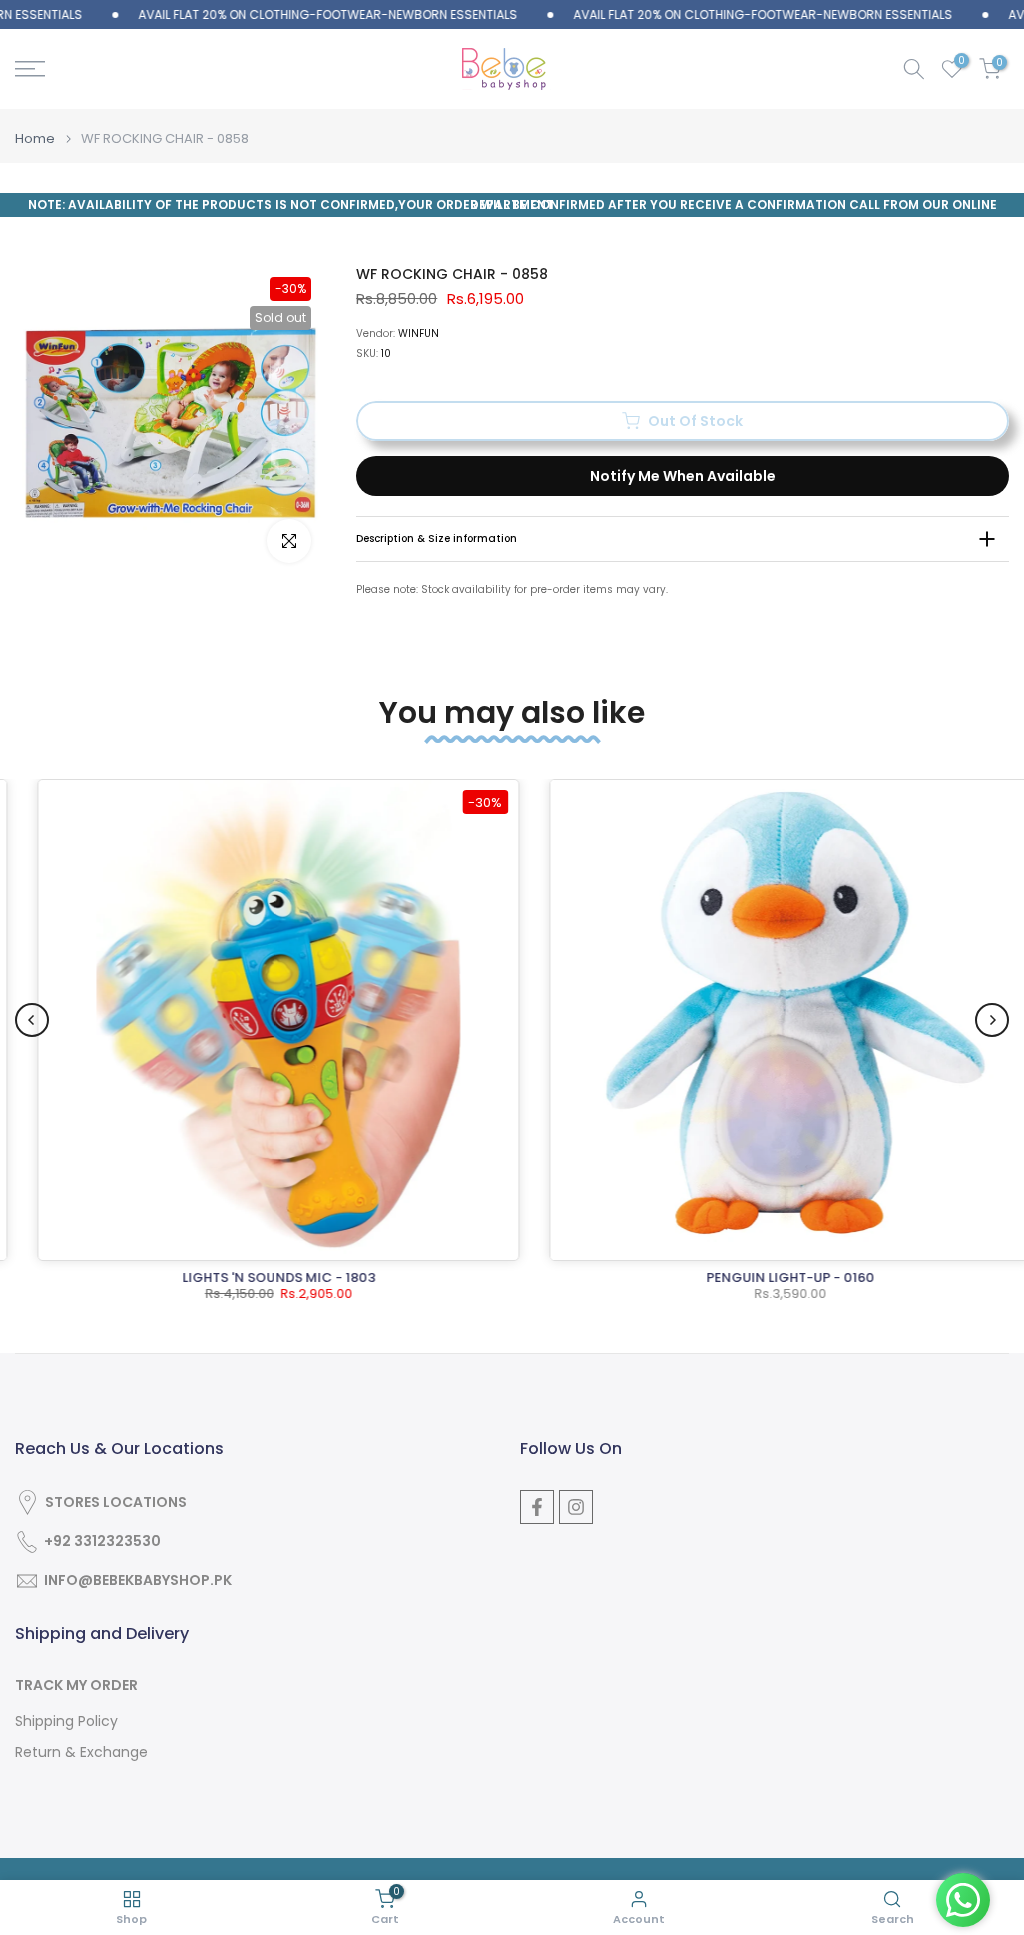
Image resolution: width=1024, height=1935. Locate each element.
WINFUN (418, 333)
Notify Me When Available (683, 476)
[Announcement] (289, 15)
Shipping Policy (66, 1721)
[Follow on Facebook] (537, 1507)
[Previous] (32, 1020)
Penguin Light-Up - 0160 (770, 1277)
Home (35, 138)
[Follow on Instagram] (576, 1507)
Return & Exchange (81, 1752)
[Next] (992, 1020)
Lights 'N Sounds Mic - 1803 (257, 1277)
